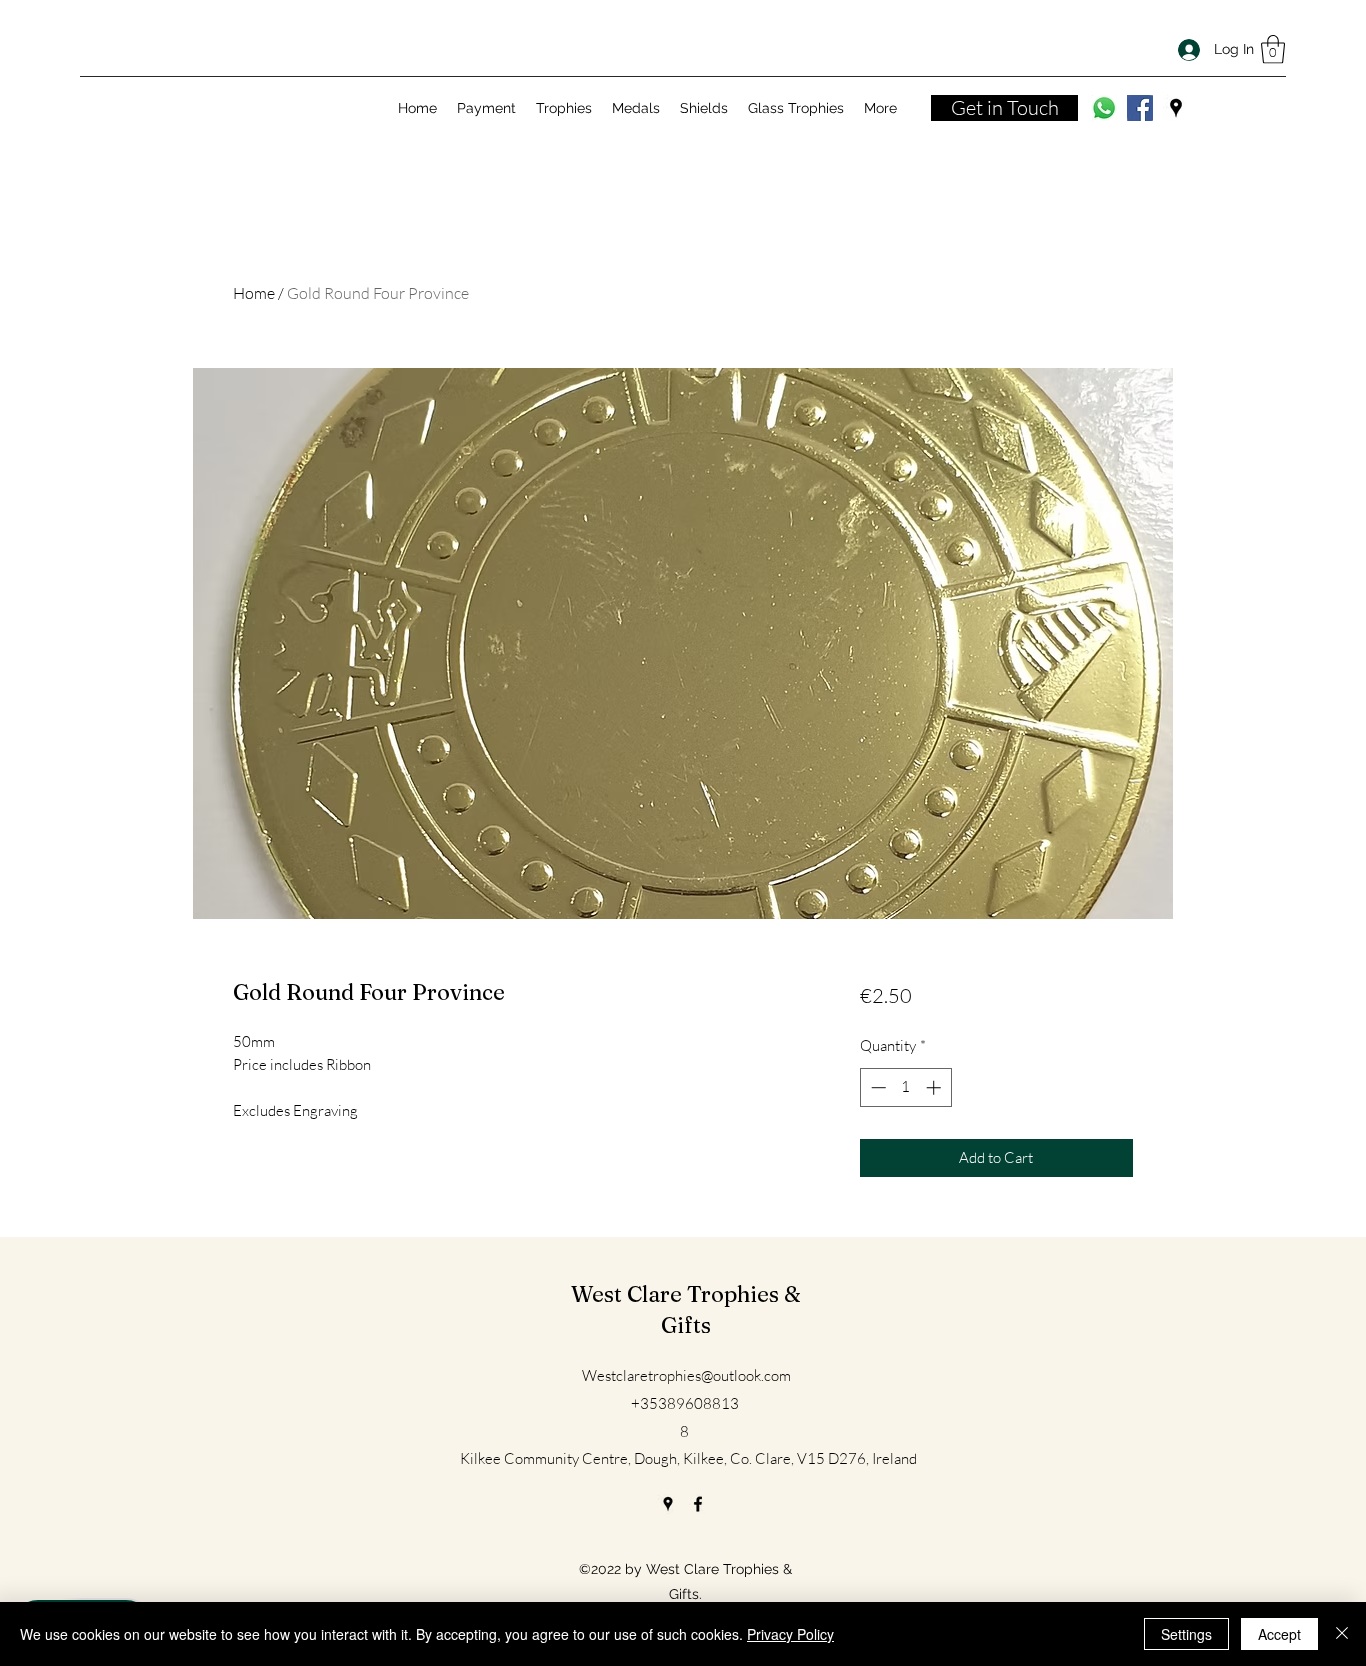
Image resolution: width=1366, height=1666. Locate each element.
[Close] (1342, 1634)
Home (254, 293)
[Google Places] (1176, 108)
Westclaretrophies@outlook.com (686, 1375)
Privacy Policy (790, 1634)
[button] (1273, 49)
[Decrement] (876, 1087)
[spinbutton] (905, 1087)
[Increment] (935, 1087)
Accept (1279, 1634)
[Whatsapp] (1104, 108)
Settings (1186, 1634)
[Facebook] (1140, 108)
